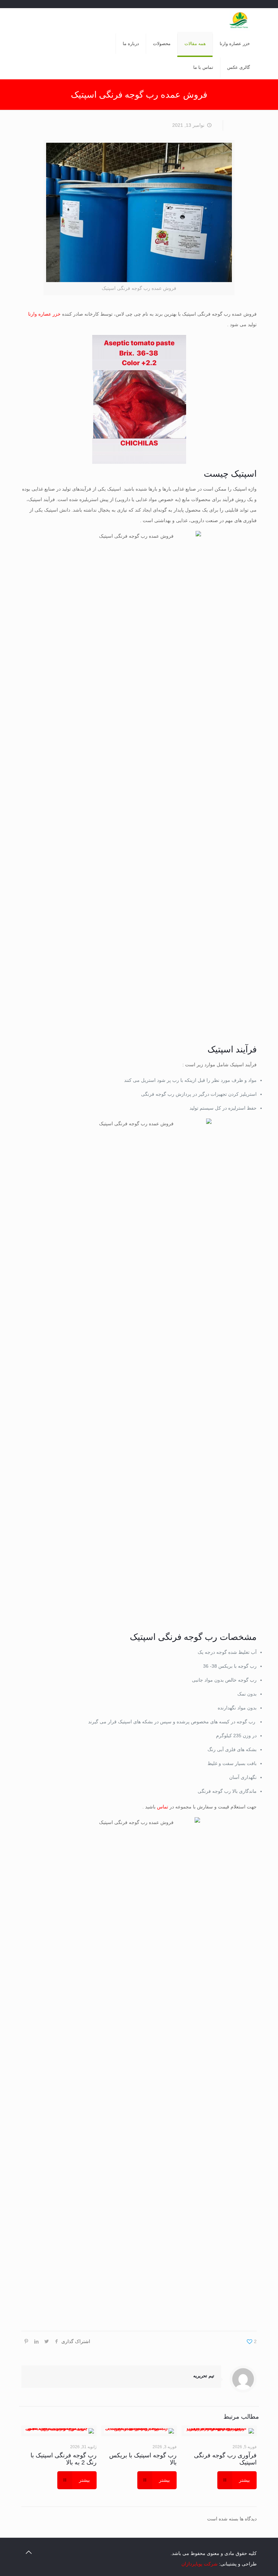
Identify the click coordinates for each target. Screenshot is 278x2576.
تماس (163, 1807)
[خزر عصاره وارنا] (240, 20)
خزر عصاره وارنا (44, 314)
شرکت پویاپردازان (200, 2564)
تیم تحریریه (204, 2376)
